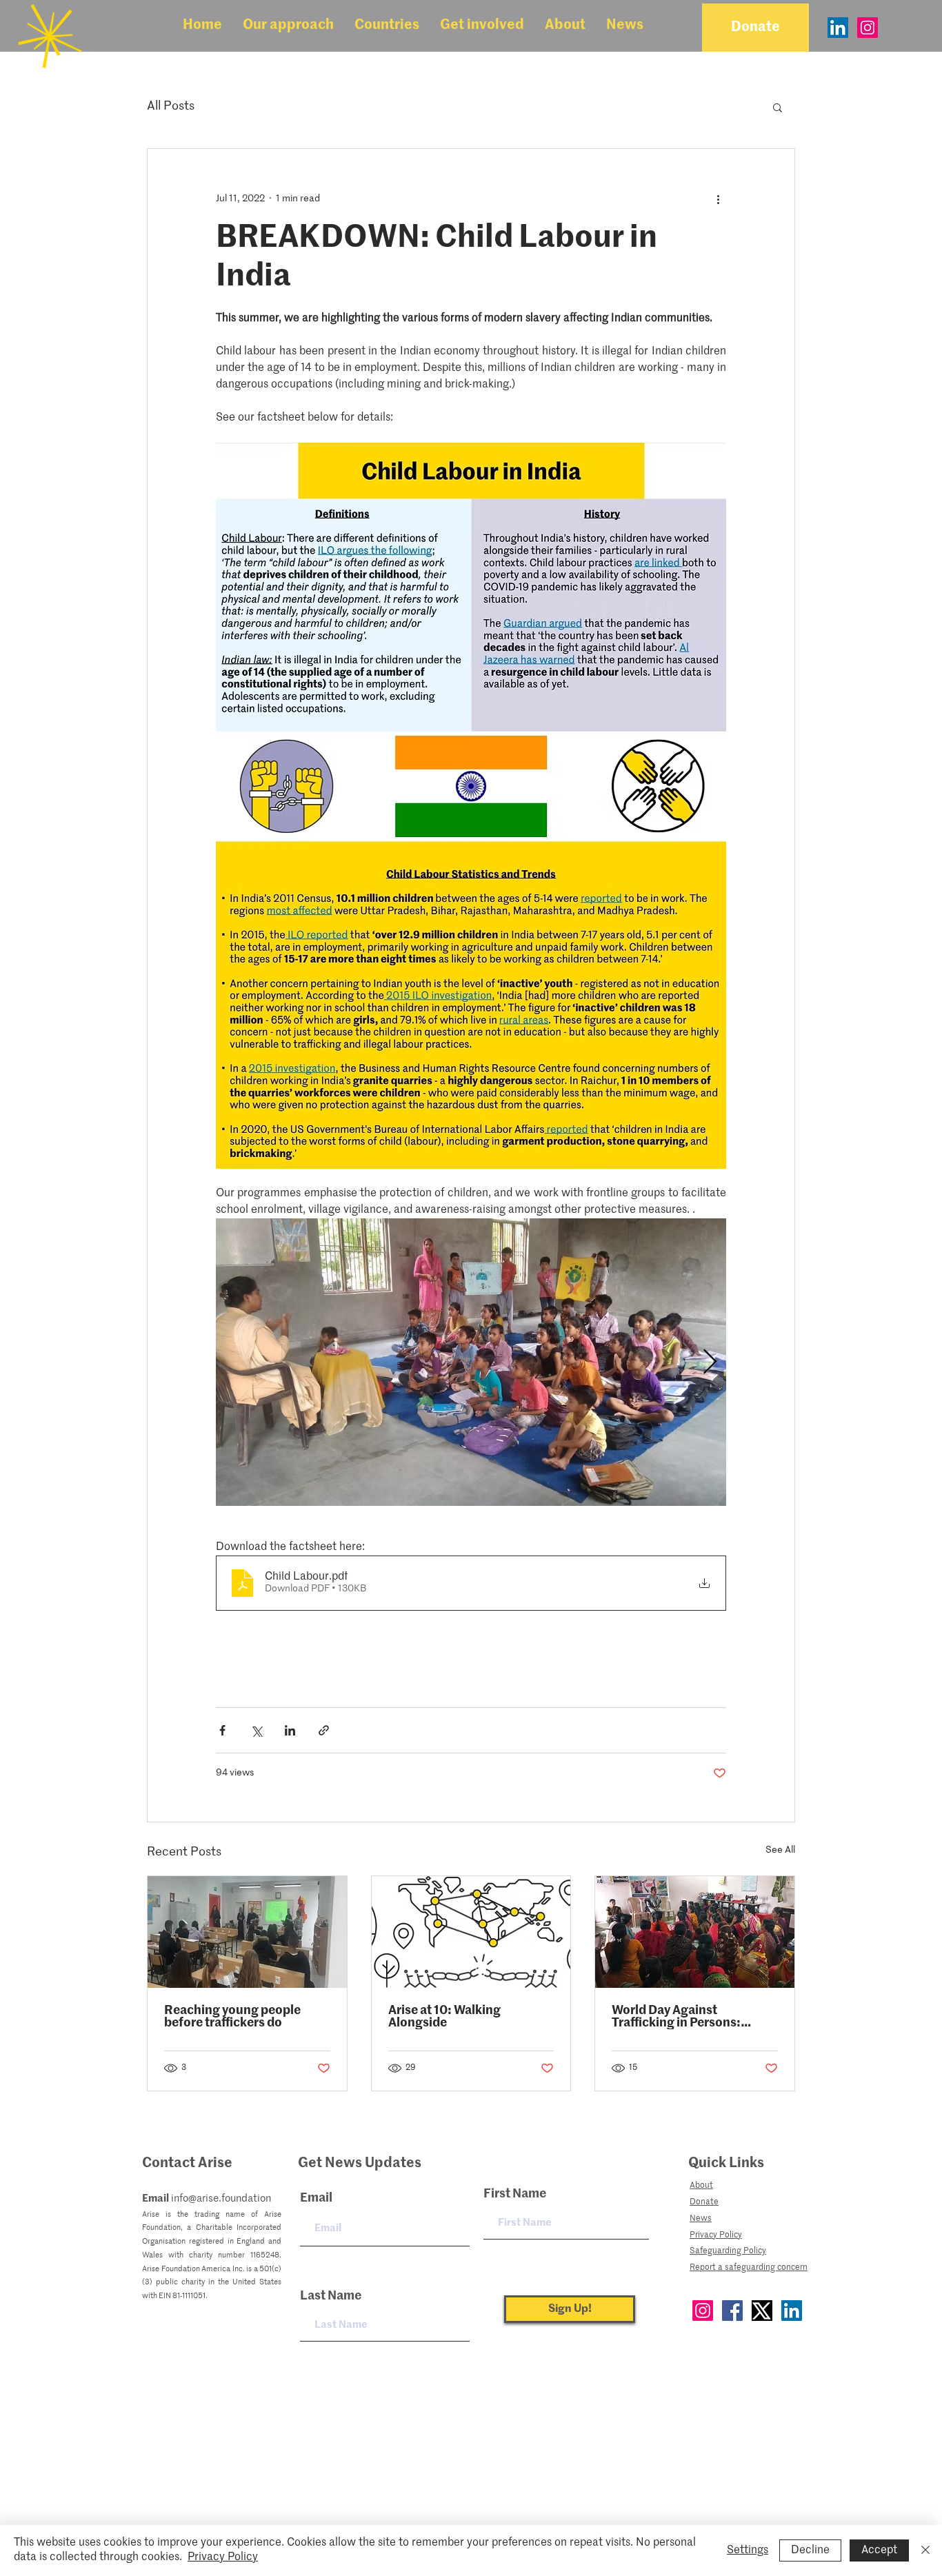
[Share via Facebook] (222, 1730)
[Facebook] (732, 2311)
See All (780, 1850)
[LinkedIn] (838, 28)
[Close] (925, 2550)
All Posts (171, 106)
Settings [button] (748, 2550)
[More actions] (718, 199)
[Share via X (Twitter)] (256, 1730)
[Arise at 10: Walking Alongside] (471, 1932)
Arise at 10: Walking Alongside (444, 2017)
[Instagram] (868, 28)
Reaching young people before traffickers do (232, 2017)
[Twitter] (762, 2311)
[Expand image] (471, 1362)
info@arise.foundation (221, 2198)
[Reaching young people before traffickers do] (247, 1932)
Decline (810, 2550)
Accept (879, 2550)
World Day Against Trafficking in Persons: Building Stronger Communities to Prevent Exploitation (682, 2017)
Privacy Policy (223, 2557)
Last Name (331, 2296)
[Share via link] (324, 1730)
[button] (288, 26)
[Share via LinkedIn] (290, 1730)
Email (316, 2198)
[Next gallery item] (710, 1362)
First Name (515, 2194)
